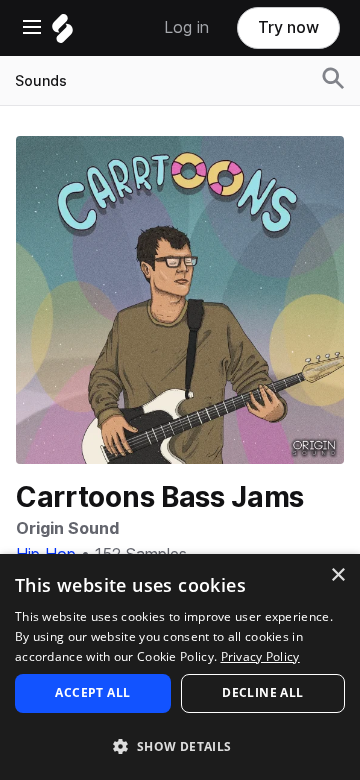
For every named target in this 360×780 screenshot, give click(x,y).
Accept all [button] (92, 692)
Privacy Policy (260, 656)
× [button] (337, 575)
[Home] (62, 33)
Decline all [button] (262, 692)
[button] (180, 745)
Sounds (41, 81)
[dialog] (180, 667)
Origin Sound (67, 528)
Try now (288, 27)
